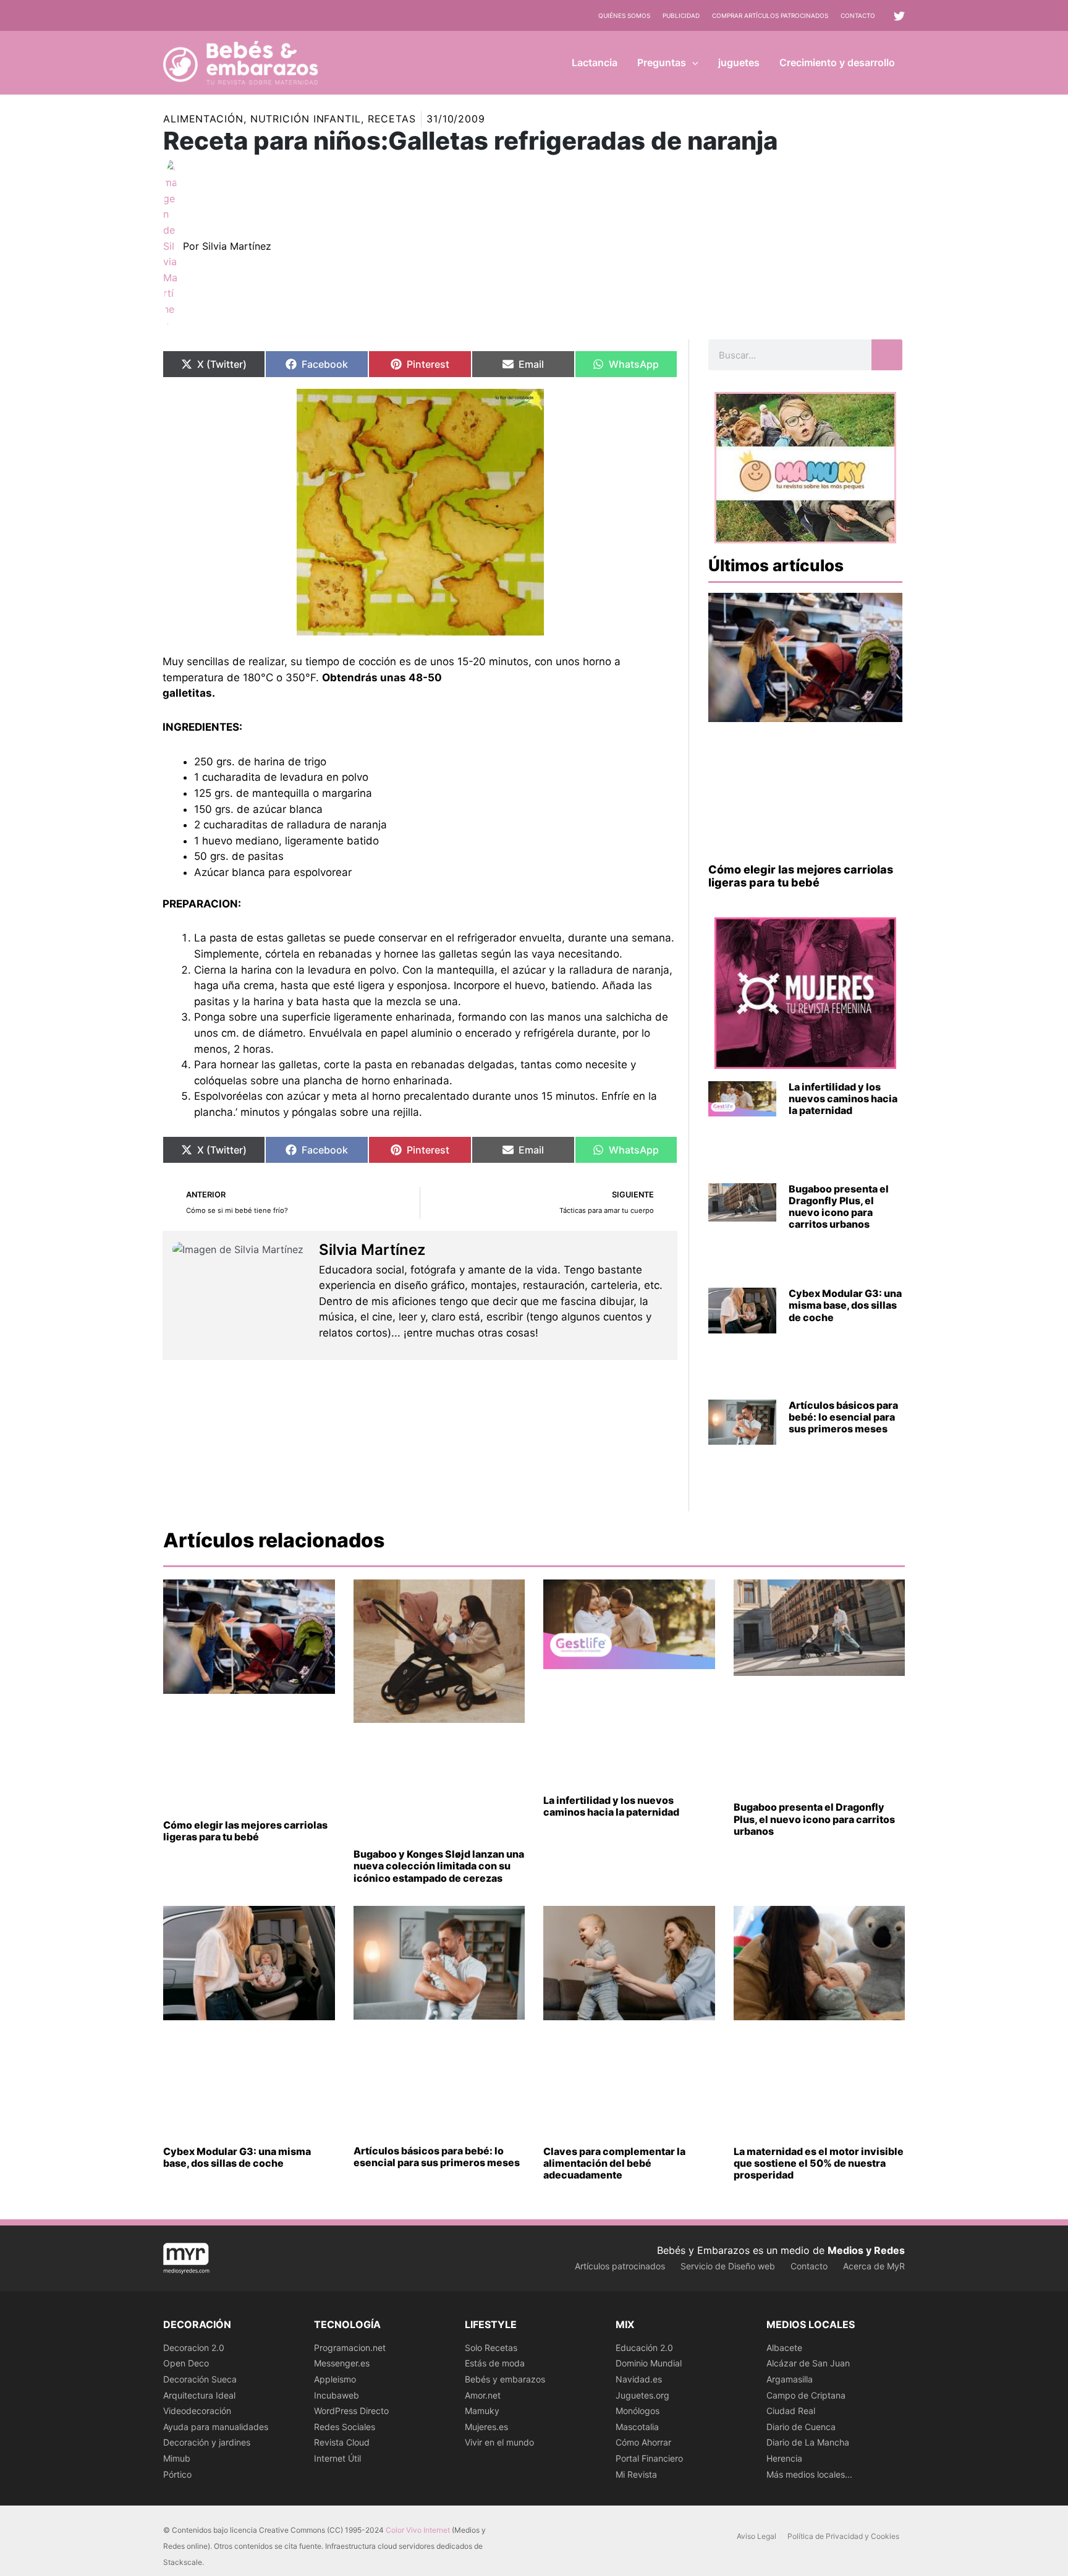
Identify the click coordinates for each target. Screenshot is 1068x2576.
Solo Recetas (491, 2348)
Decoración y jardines (207, 2442)
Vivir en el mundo (499, 2442)
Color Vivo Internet (418, 2530)
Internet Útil (337, 2458)
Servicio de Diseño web (728, 2266)
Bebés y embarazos (505, 2379)
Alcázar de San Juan (808, 2363)
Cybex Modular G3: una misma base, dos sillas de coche (845, 1305)
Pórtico (177, 2474)
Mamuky (482, 2411)
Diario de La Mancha (808, 2442)
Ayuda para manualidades (216, 2427)
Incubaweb (337, 2395)
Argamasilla (790, 2379)
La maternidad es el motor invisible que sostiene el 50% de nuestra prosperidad (819, 2163)
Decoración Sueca (200, 2379)
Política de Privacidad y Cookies (843, 2536)
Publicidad (681, 15)
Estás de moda (495, 2363)
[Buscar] (887, 355)
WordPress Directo (351, 2411)
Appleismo (335, 2379)
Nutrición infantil (306, 119)
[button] (692, 62)
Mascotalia (637, 2427)
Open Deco (186, 2363)
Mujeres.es (486, 2427)
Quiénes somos (624, 15)
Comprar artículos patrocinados (770, 15)
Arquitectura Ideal (199, 2395)
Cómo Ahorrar (643, 2442)
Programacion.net (350, 2348)
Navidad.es (639, 2379)
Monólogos (638, 2411)
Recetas (392, 119)
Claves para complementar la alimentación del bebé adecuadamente (614, 2163)
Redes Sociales (345, 2427)
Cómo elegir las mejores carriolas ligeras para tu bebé (801, 876)
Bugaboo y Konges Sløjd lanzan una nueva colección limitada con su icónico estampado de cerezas (439, 1866)
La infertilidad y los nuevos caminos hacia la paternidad (843, 1099)
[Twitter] (899, 16)
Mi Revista (636, 2474)
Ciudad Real (791, 2411)
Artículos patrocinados (620, 2266)
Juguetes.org (642, 2395)
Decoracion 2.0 (194, 2348)
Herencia (784, 2458)
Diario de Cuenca (801, 2427)
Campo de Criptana (806, 2395)
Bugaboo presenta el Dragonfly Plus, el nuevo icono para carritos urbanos (839, 1207)
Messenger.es (342, 2363)
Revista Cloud (342, 2442)
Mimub (177, 2458)
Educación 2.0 (644, 2348)
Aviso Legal (756, 2536)
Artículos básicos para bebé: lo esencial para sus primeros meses (843, 1417)
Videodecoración (197, 2411)
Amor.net (483, 2395)
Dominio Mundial (649, 2363)
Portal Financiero (649, 2458)
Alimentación (203, 119)
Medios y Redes (866, 2250)
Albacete (784, 2348)
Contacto (858, 15)
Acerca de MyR (874, 2266)
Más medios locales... (809, 2474)
